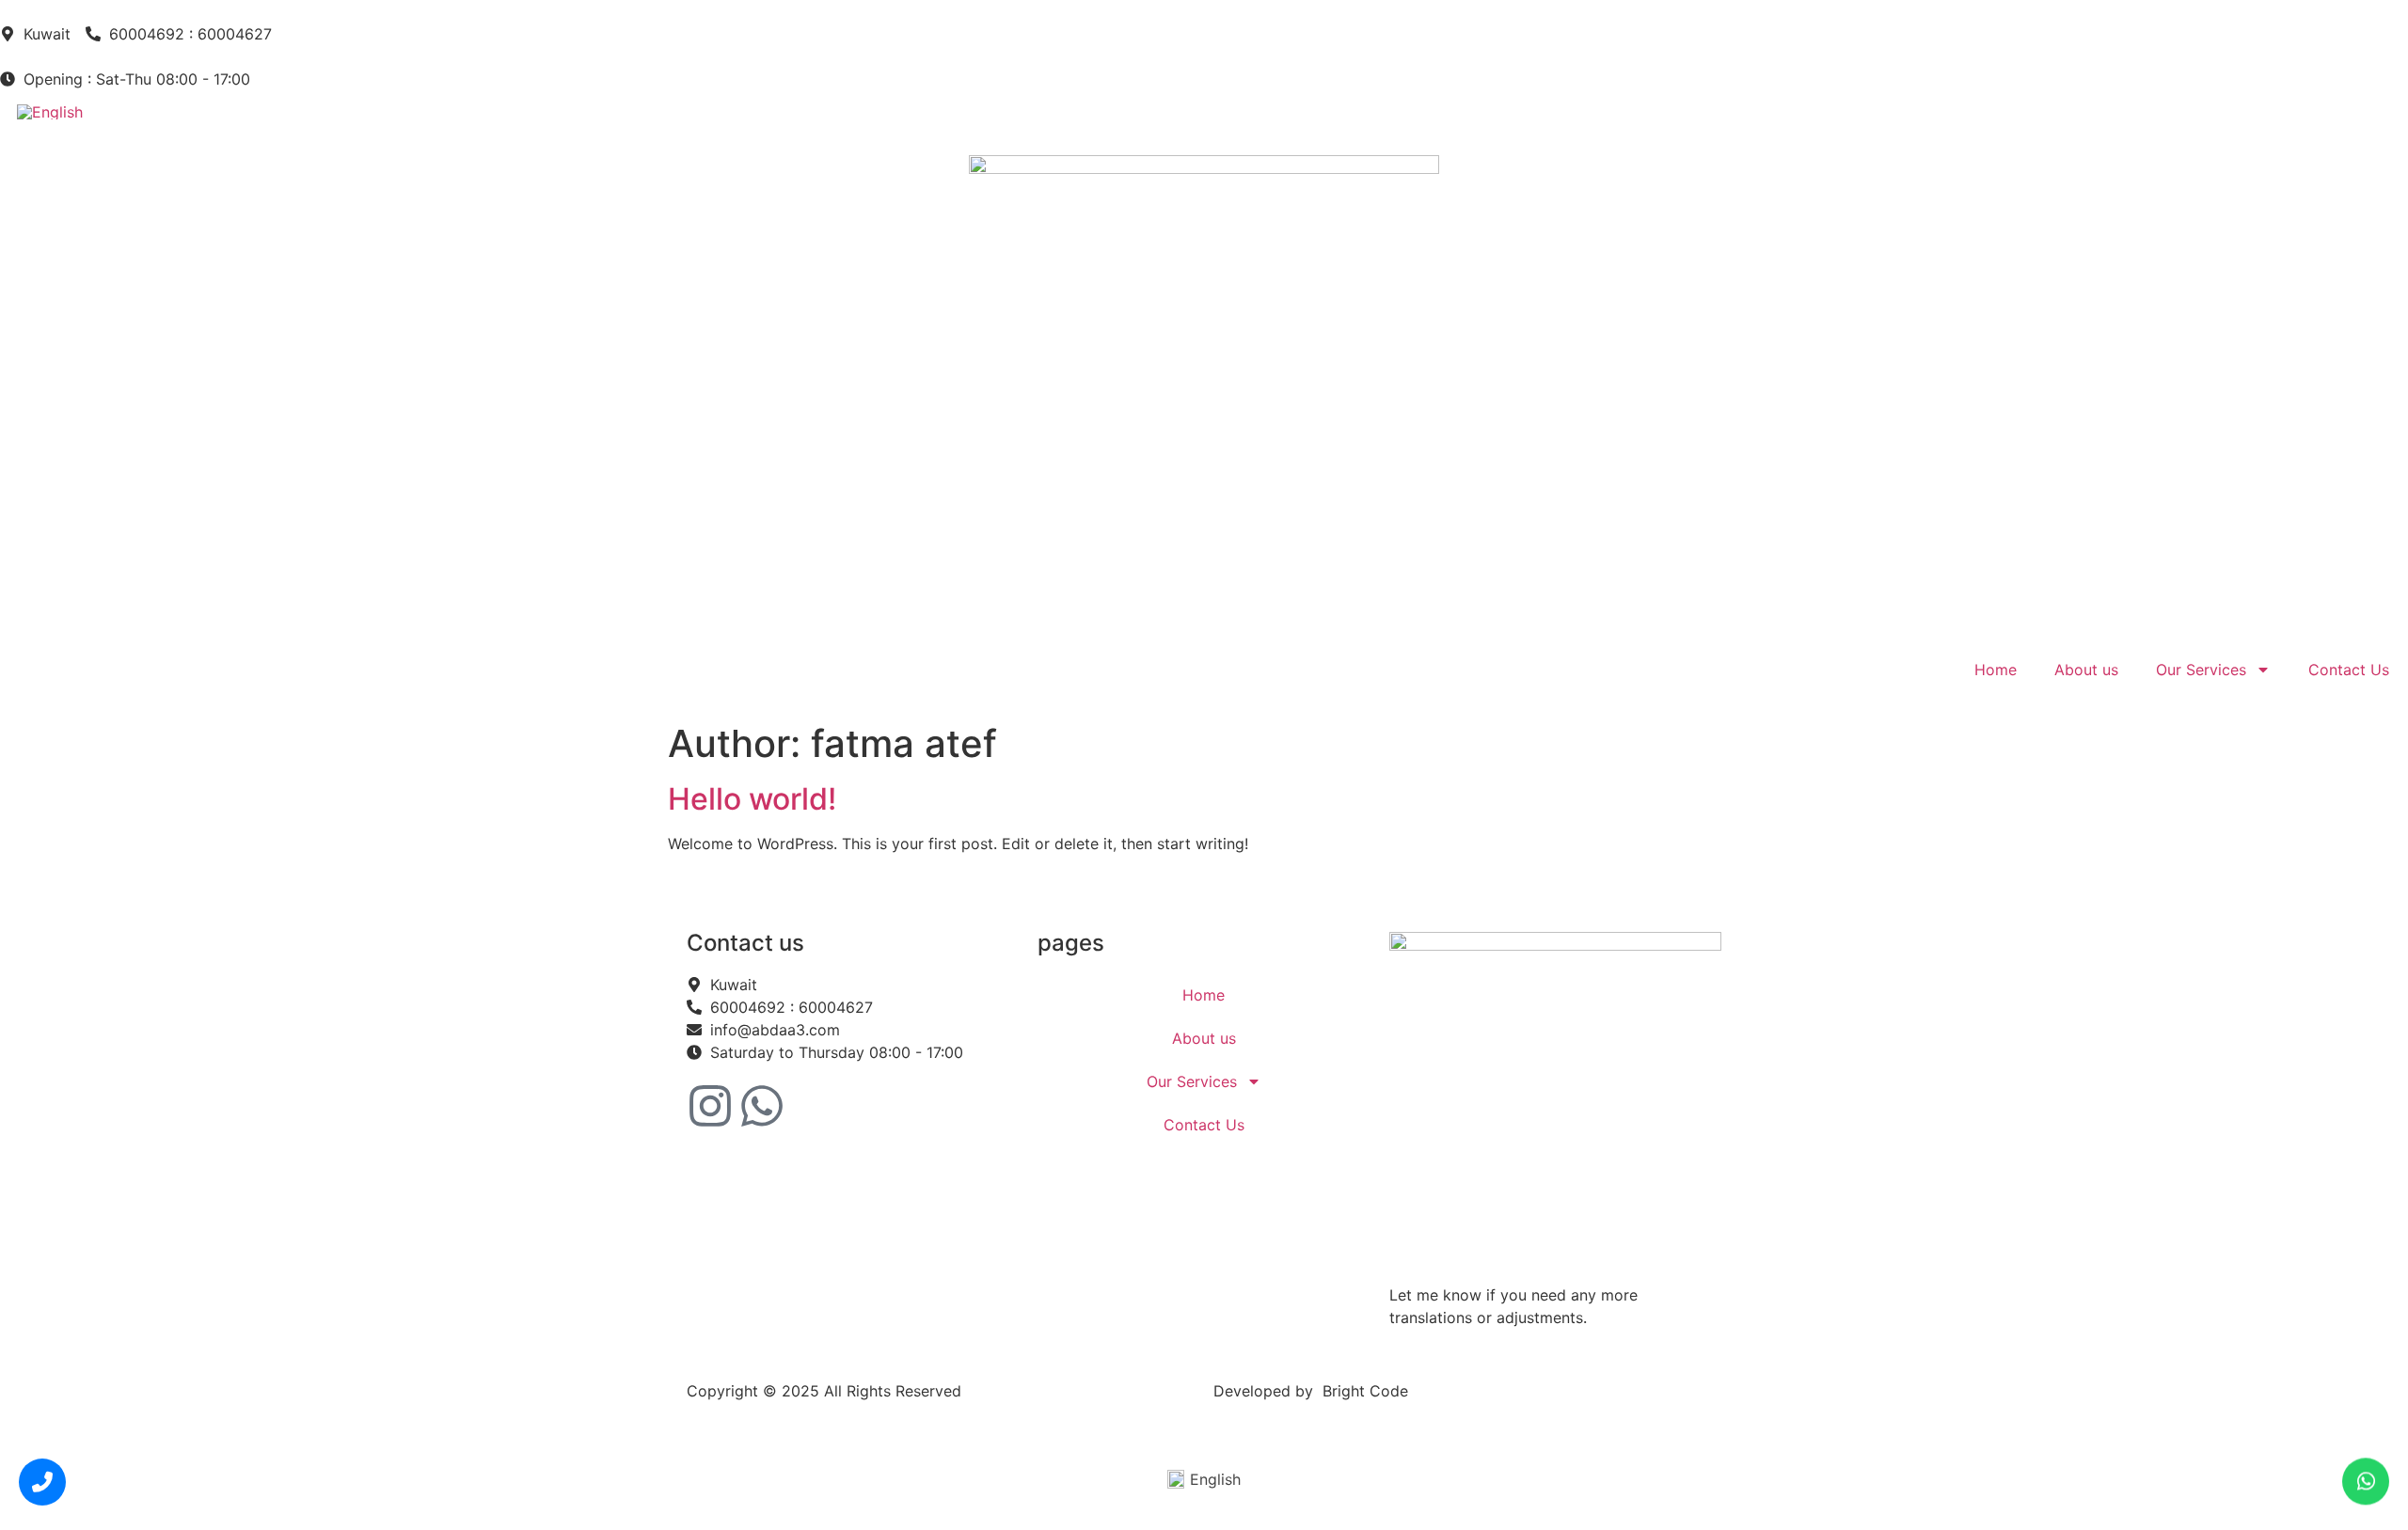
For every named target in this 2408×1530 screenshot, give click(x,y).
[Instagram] (710, 1106)
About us (2086, 670)
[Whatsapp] (762, 1106)
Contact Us (2349, 670)
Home (1996, 670)
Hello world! (752, 799)
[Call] (42, 1481)
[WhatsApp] (2366, 1486)
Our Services (2201, 670)
